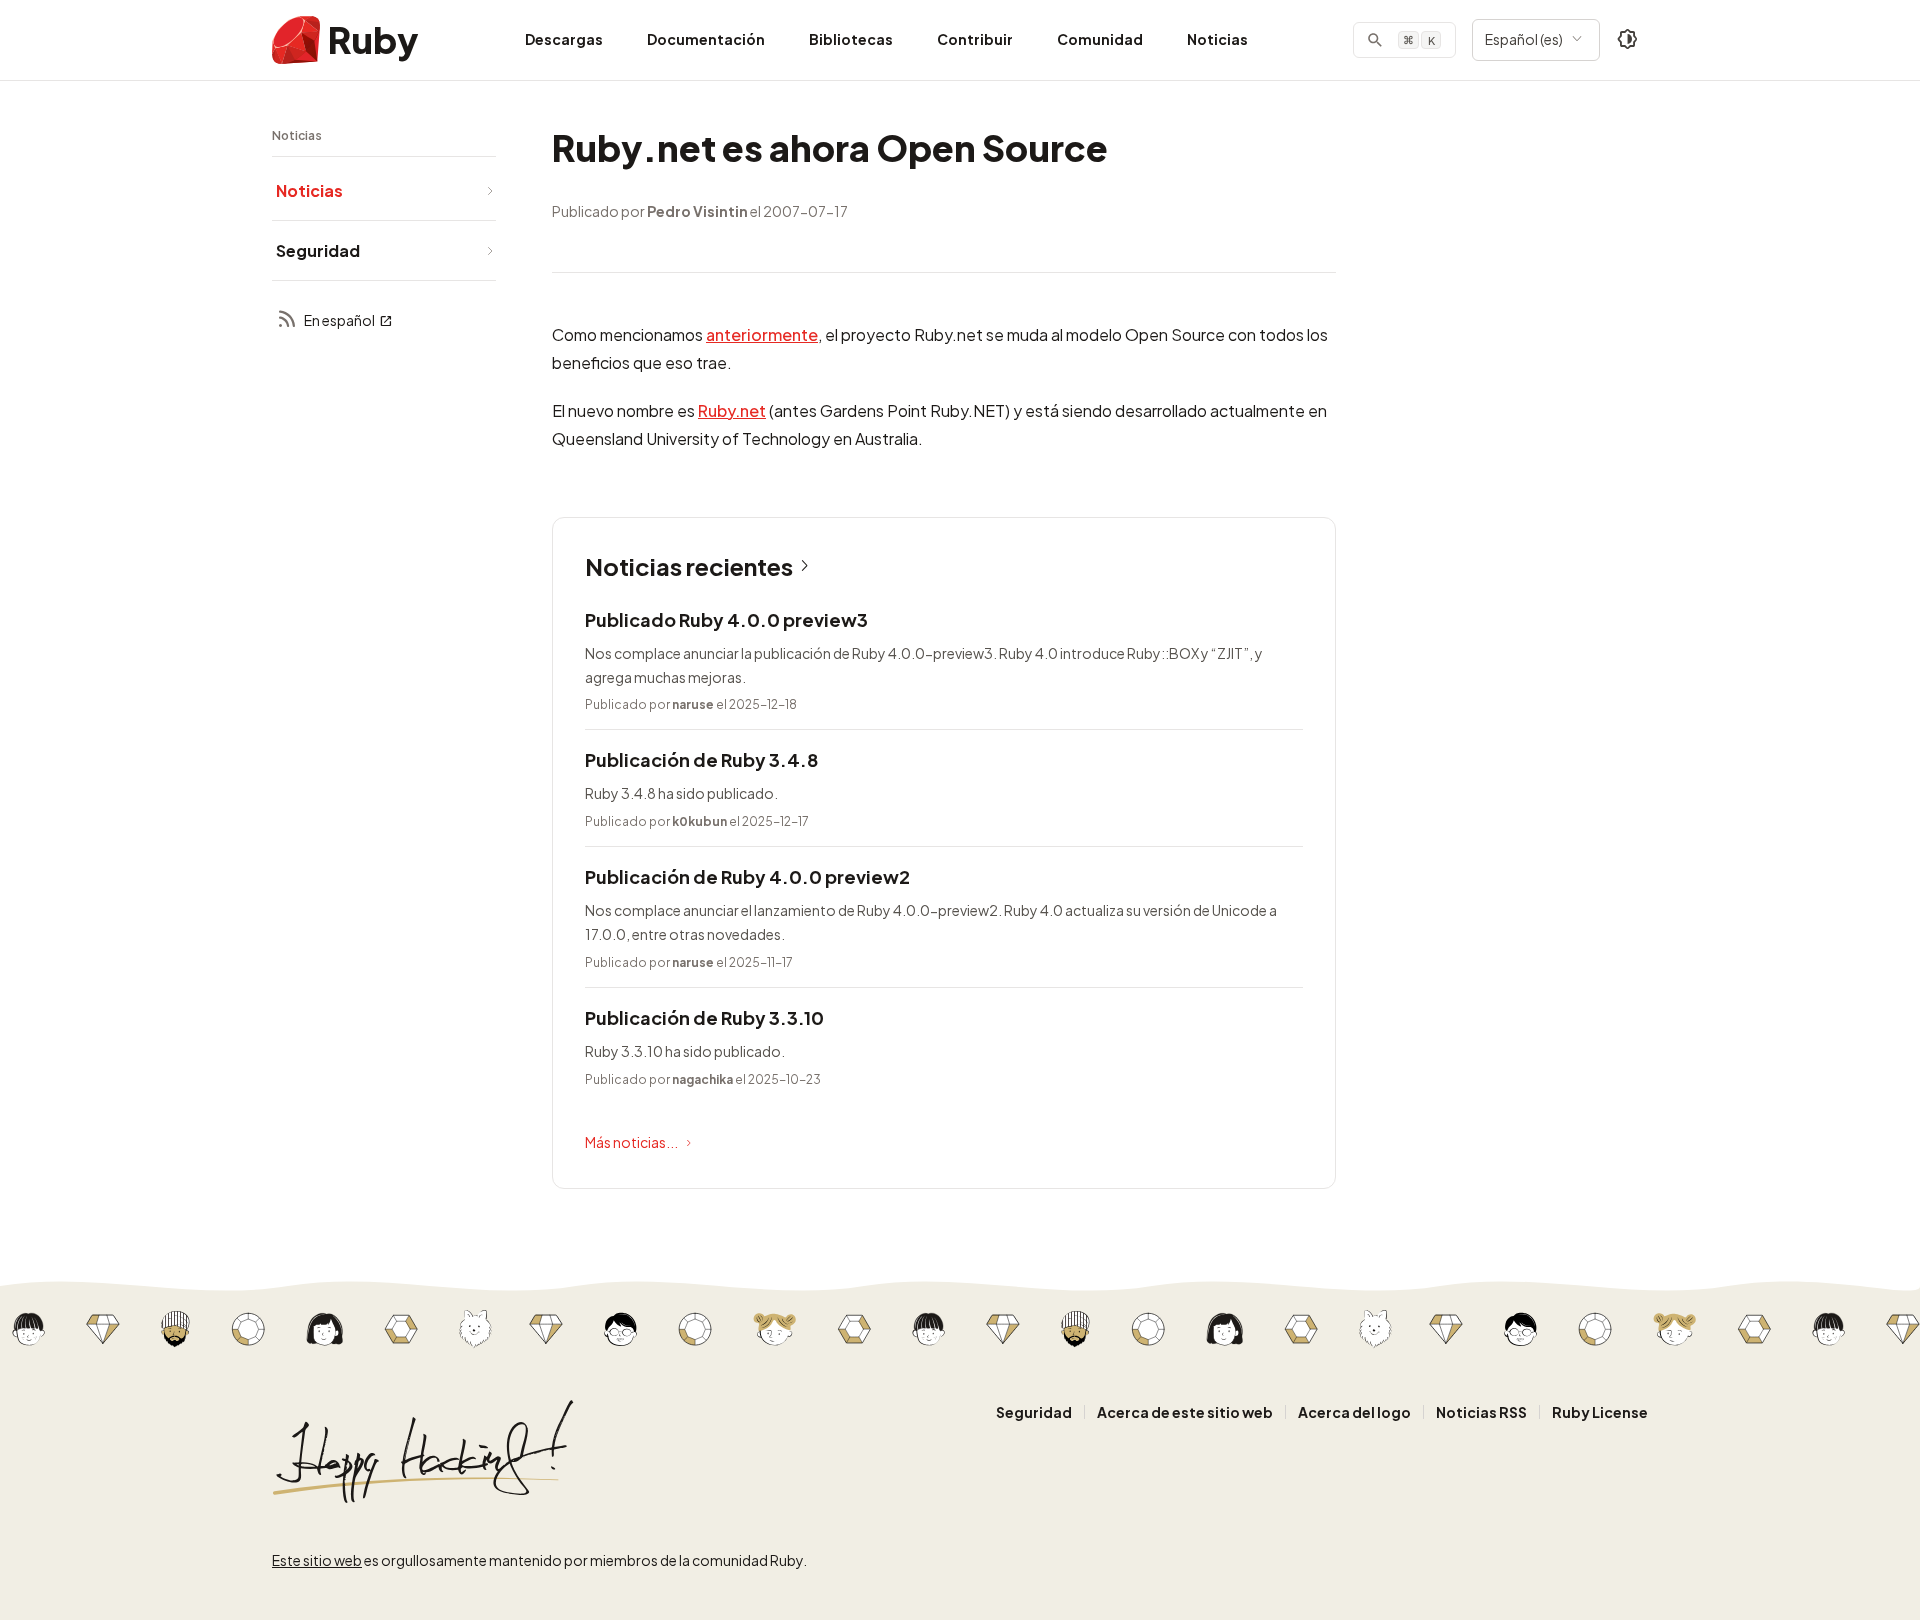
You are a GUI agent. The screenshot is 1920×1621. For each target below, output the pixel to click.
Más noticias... (631, 1142)
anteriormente (762, 334)
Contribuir (975, 39)
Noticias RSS (1481, 1412)
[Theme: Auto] (1628, 40)
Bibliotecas (851, 39)
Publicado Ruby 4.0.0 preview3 (726, 619)
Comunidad (1100, 39)
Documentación (706, 39)
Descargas (564, 39)
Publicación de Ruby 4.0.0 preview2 (747, 876)
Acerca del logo (1354, 1412)
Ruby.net (732, 410)
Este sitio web (317, 1560)
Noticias (1217, 39)
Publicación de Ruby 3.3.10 (704, 1017)
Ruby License (1600, 1412)
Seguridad (1034, 1412)
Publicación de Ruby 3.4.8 (701, 759)
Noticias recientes (689, 566)
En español (339, 320)
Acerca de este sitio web (1185, 1412)
